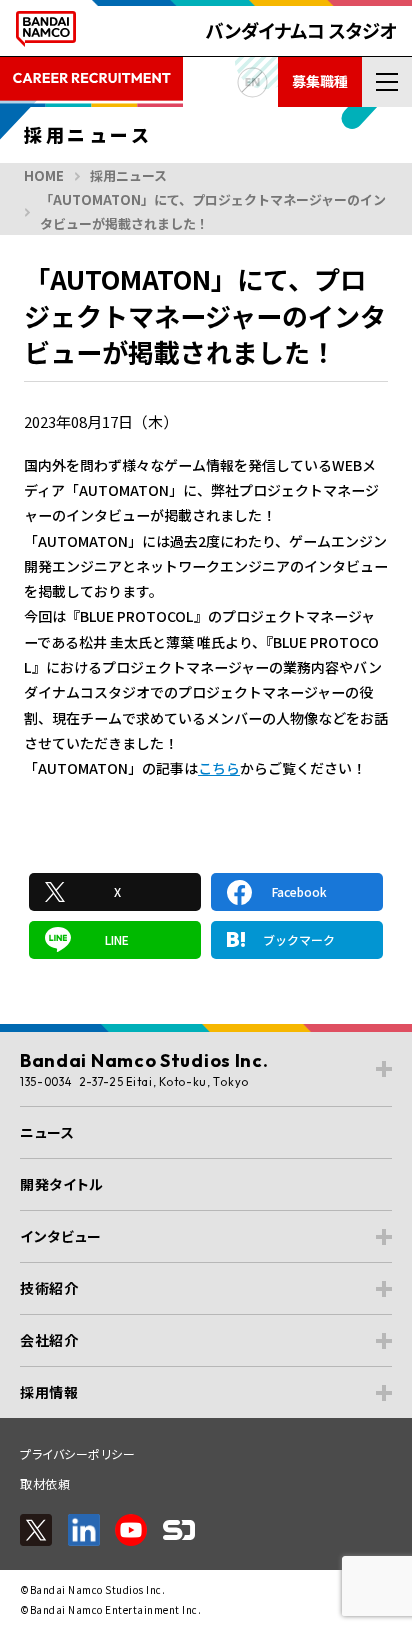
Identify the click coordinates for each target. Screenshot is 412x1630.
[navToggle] (387, 82)
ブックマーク (299, 939)
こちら (219, 768)
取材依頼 (45, 1483)
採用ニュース (128, 175)
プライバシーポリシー (77, 1453)
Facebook (299, 891)
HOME (44, 175)
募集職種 (320, 81)
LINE (117, 939)
